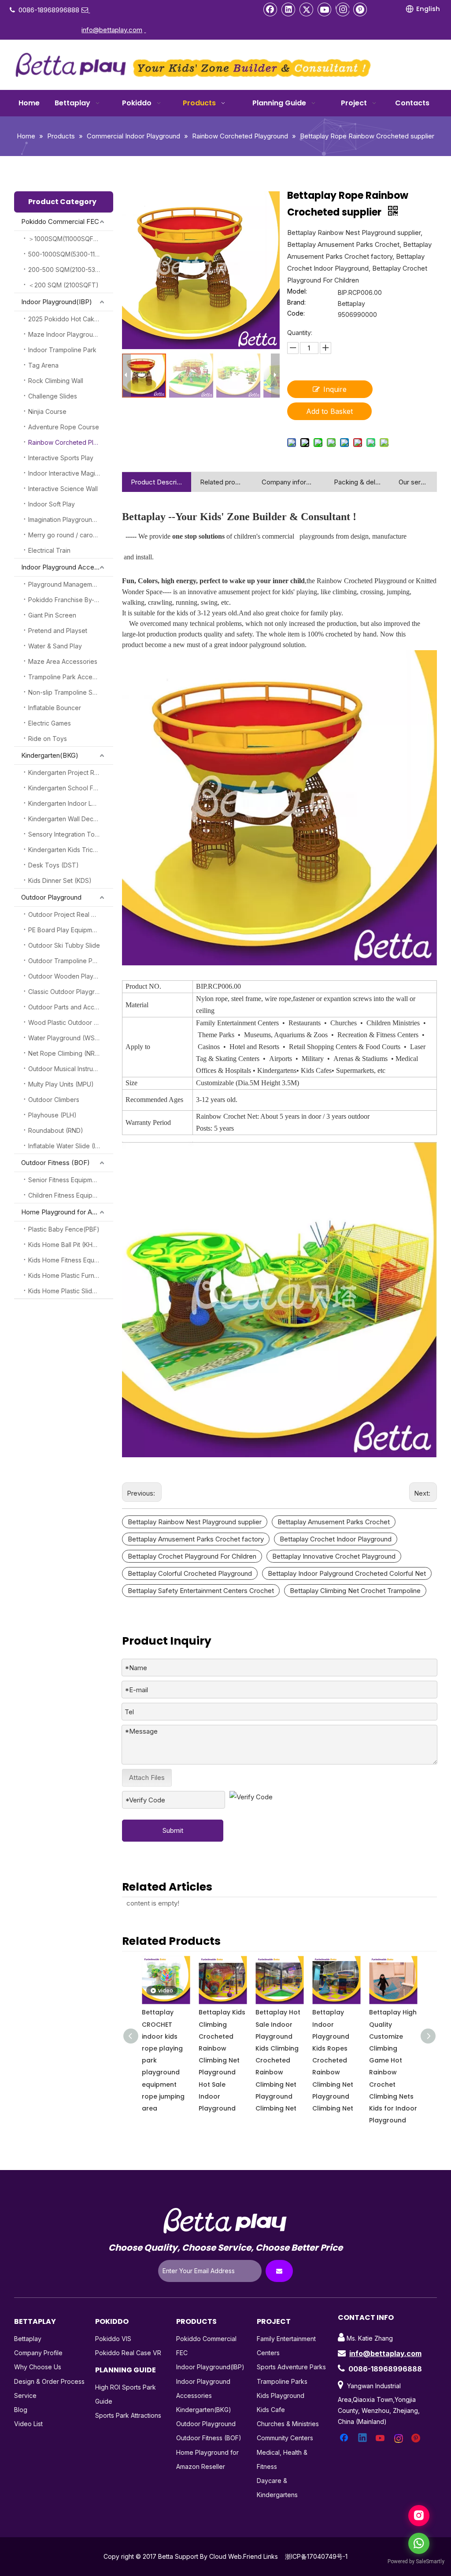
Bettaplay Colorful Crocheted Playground (190, 1573)
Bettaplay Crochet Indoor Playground (336, 1539)
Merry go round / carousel (67, 535)
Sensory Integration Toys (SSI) (71, 834)
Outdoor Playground (51, 897)
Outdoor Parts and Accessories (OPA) (71, 1007)
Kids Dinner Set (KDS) (60, 880)
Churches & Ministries (288, 2424)
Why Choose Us (38, 2367)
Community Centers (285, 2438)
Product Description (157, 482)
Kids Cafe (271, 2410)
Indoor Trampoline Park (62, 350)
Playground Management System (71, 584)
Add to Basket (329, 411)
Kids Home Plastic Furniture (68, 1275)
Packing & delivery (357, 482)
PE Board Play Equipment (65, 930)
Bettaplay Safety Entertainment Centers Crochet (201, 1591)
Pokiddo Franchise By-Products (71, 600)
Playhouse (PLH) (52, 1115)
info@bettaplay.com (385, 2353)
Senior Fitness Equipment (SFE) (71, 1180)
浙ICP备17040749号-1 (316, 2556)
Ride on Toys (48, 739)
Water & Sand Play (55, 646)
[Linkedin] (288, 9)
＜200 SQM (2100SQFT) (63, 285)
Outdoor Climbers (54, 1100)
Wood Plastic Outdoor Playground (71, 1022)
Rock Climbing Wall (56, 381)
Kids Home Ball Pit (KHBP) (66, 1245)
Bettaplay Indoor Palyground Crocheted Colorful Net (347, 1573)
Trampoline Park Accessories (71, 677)
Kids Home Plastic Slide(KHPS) (71, 1291)
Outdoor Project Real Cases (69, 914)
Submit (173, 1830)
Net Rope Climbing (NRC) (65, 1053)
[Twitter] (307, 9)
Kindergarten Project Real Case (71, 772)
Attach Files (147, 1778)
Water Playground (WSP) (65, 1038)
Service (25, 2395)
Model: (297, 292)
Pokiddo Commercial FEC (60, 221)
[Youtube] (325, 9)
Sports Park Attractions (128, 2415)
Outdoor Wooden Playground (71, 976)
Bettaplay (28, 2339)
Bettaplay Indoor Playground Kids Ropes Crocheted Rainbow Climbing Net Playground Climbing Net (276, 2060)
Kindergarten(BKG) (50, 755)
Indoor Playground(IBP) (57, 302)
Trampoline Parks (282, 2381)
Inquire (335, 389)
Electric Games (50, 723)
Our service (413, 482)
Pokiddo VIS (113, 2339)
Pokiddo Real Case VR (128, 2353)
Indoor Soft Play (52, 504)
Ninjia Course (47, 411)
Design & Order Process (49, 2381)
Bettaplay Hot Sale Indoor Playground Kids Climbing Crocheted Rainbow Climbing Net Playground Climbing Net (221, 2060)
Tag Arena (43, 365)
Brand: (296, 303)
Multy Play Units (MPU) (61, 1084)
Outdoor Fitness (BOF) (55, 1163)
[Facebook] (270, 9)
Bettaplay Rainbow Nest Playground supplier (195, 1522)
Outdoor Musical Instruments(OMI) (71, 1069)
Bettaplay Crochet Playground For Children (192, 1556)
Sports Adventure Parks (291, 2367)
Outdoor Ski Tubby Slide (64, 945)
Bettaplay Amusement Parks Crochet (334, 1522)
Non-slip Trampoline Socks (67, 692)
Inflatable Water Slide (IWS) (68, 1146)
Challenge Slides (53, 396)
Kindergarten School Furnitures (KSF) (71, 788)
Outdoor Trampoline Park (65, 961)
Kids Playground (281, 2395)
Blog (21, 2410)
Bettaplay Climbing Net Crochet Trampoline (355, 1591)
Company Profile (38, 2353)
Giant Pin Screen (52, 615)
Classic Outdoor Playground (69, 992)
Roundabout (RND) (56, 1130)
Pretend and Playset (58, 631)
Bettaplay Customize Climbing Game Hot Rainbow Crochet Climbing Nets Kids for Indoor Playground (393, 2060)
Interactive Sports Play (61, 458)
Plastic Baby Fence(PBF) (64, 1229)
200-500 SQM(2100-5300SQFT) (71, 270)
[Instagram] (342, 9)
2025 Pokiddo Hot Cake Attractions (71, 319)
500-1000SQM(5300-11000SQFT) (71, 254)
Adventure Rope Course (64, 427)
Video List (28, 2424)
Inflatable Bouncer (55, 708)
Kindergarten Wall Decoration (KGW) (71, 819)
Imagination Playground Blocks (71, 519)
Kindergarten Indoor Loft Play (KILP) (71, 803)
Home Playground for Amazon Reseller (67, 1212)
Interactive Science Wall (63, 489)
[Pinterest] (360, 9)
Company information (289, 482)
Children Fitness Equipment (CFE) (71, 1195)
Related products (222, 482)
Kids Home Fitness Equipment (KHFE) (71, 1260)
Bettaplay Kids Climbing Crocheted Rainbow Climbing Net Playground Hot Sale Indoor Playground (165, 2060)
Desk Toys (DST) (54, 865)
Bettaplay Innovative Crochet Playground (334, 1556)
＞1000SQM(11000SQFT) (64, 239)
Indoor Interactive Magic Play (70, 473)
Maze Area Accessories (63, 661)
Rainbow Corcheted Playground (71, 442)
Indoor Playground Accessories (67, 567)
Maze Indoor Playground (64, 334)
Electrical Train (49, 550)
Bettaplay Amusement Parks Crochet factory (196, 1539)
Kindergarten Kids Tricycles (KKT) (71, 850)
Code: (296, 314)
